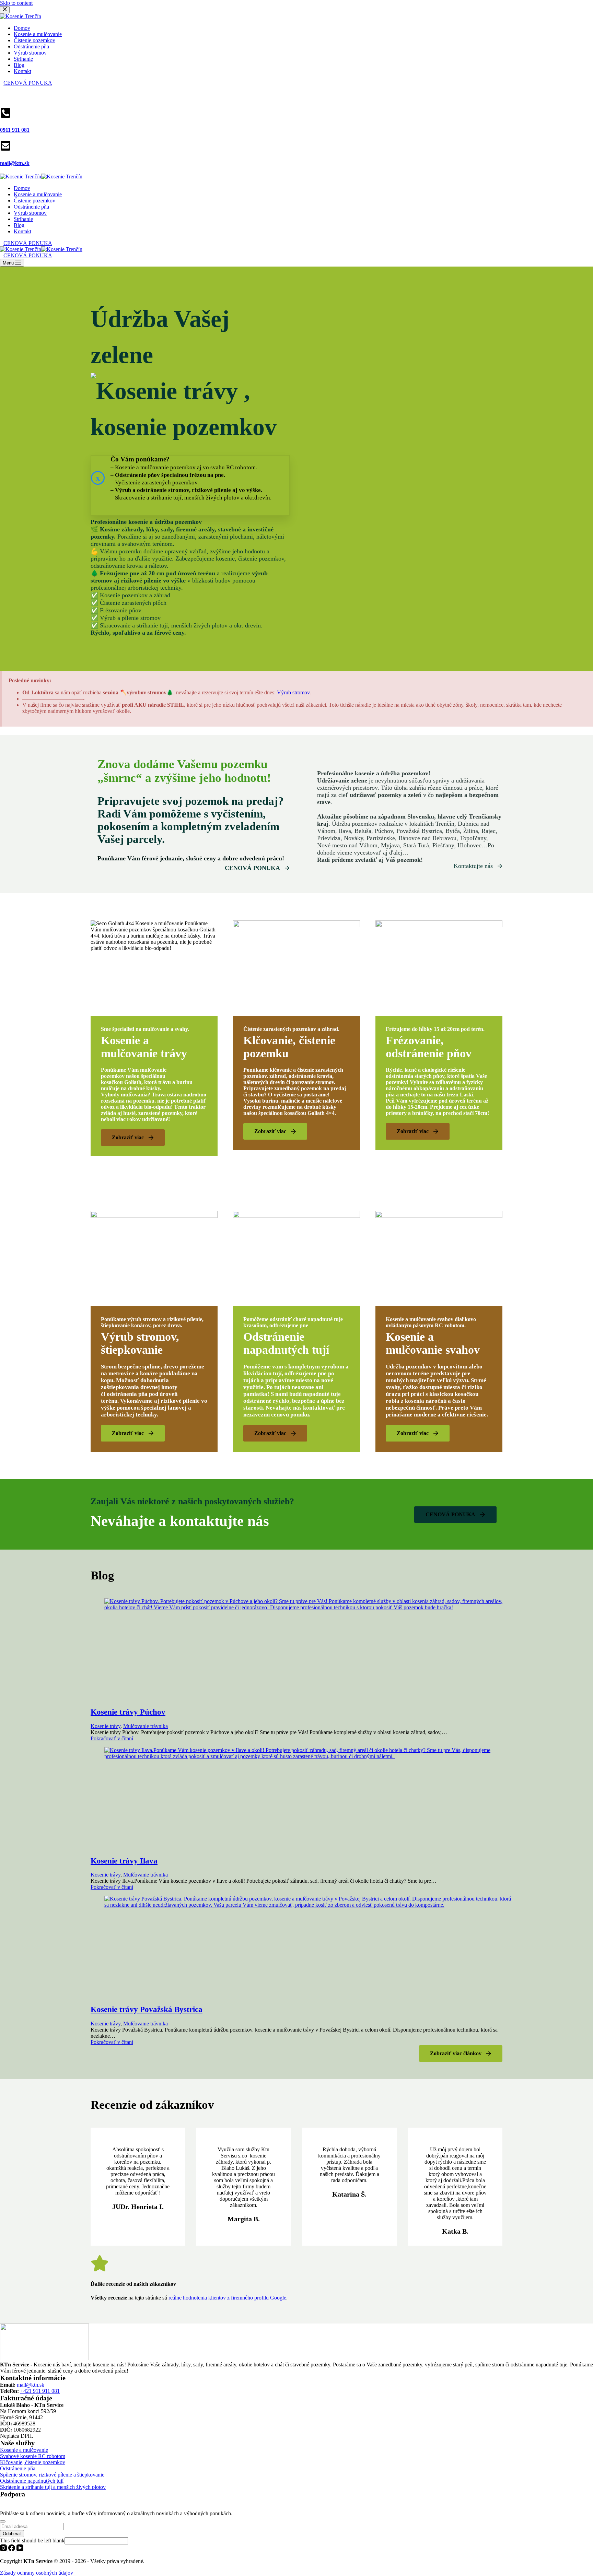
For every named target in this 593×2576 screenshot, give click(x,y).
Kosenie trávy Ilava (124, 1861)
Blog (19, 225)
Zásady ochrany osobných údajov (37, 2501)
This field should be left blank (32, 2540)
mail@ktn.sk (31, 2385)
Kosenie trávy (106, 1726)
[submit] (3, 2521)
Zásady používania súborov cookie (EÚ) (44, 2507)
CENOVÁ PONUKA (28, 243)
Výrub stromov (30, 213)
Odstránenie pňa (31, 207)
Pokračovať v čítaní (112, 1738)
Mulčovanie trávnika (146, 1726)
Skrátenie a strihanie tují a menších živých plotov (53, 2487)
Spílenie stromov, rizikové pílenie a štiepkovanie (52, 2475)
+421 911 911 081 (40, 2391)
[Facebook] (12, 2549)
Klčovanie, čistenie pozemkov (33, 2462)
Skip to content (16, 3)
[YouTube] (20, 2549)
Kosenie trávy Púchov (128, 1712)
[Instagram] (4, 2549)
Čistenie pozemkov (34, 201)
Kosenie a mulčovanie (38, 194)
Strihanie (23, 219)
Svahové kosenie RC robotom (33, 2456)
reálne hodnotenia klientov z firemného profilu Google (227, 2298)
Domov (22, 188)
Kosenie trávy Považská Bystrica (147, 2009)
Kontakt (22, 231)
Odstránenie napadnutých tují (32, 2481)
